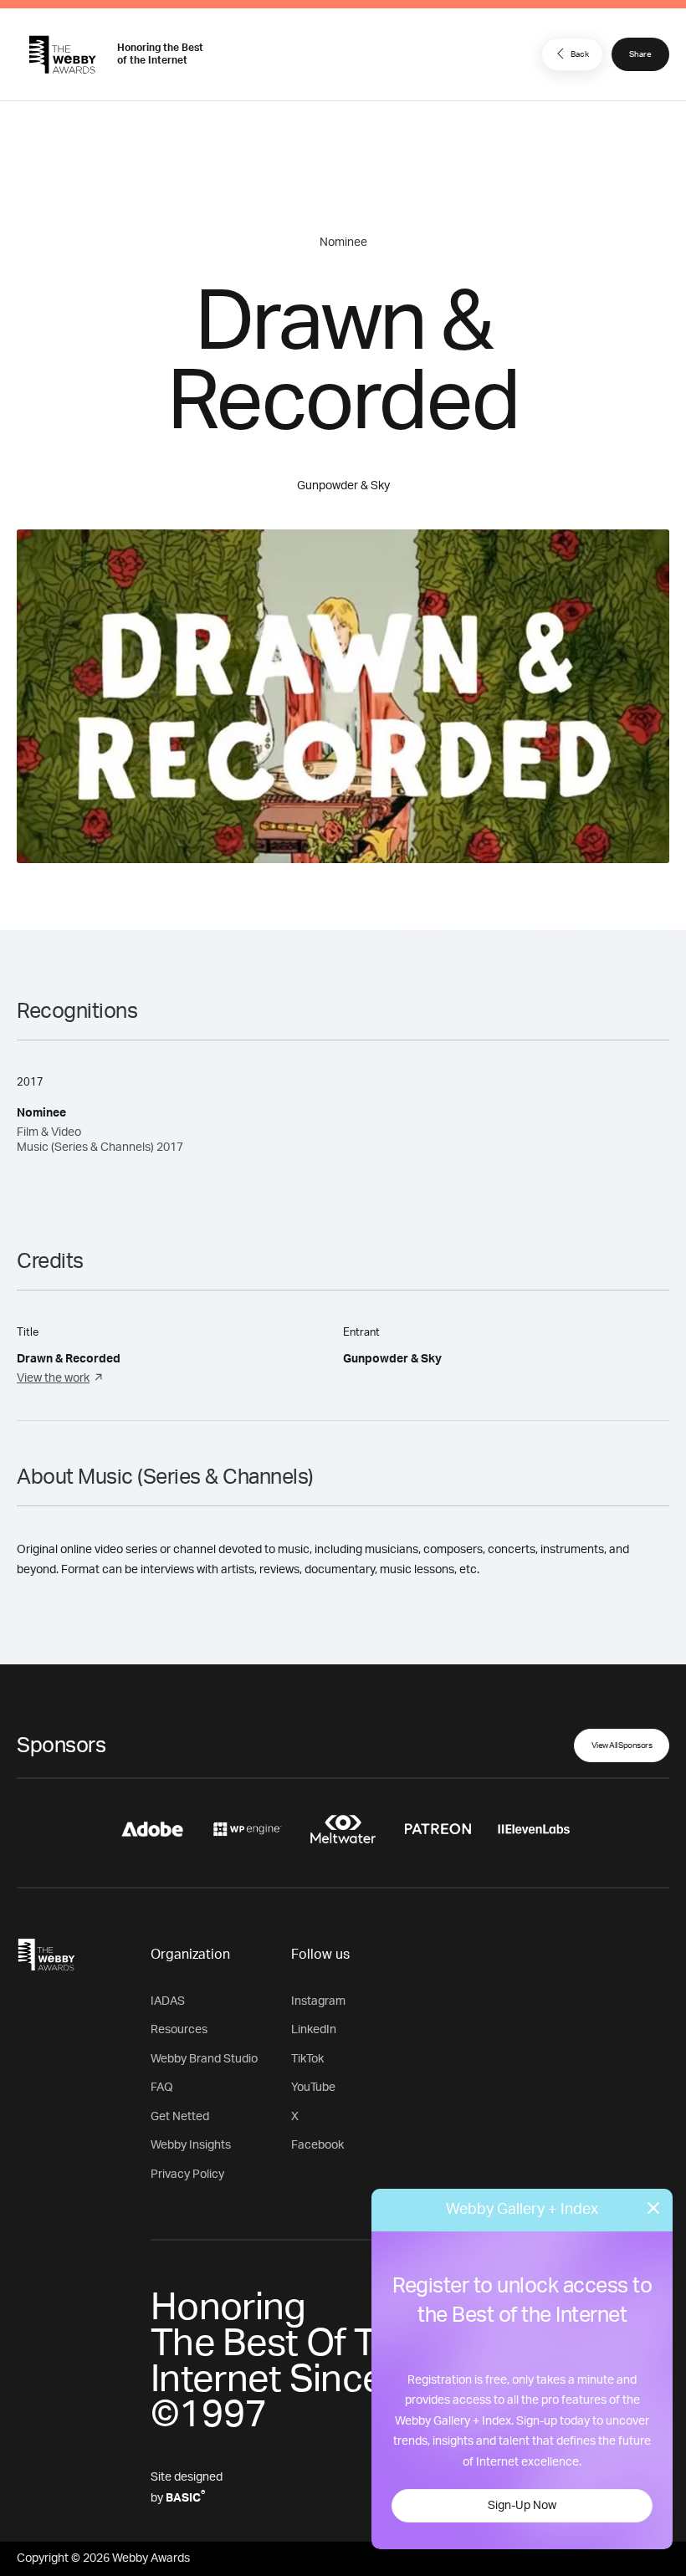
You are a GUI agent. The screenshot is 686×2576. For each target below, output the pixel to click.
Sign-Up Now (522, 2506)
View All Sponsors (622, 1745)
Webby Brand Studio (204, 2059)
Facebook (317, 2145)
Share (640, 54)
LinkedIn (314, 2030)
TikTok (307, 2059)
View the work (53, 1378)
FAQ (162, 2088)
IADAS (168, 2001)
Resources (179, 2030)
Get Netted (180, 2117)
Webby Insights (191, 2145)
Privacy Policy (187, 2175)
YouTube (313, 2088)
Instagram (318, 2001)
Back (580, 54)
